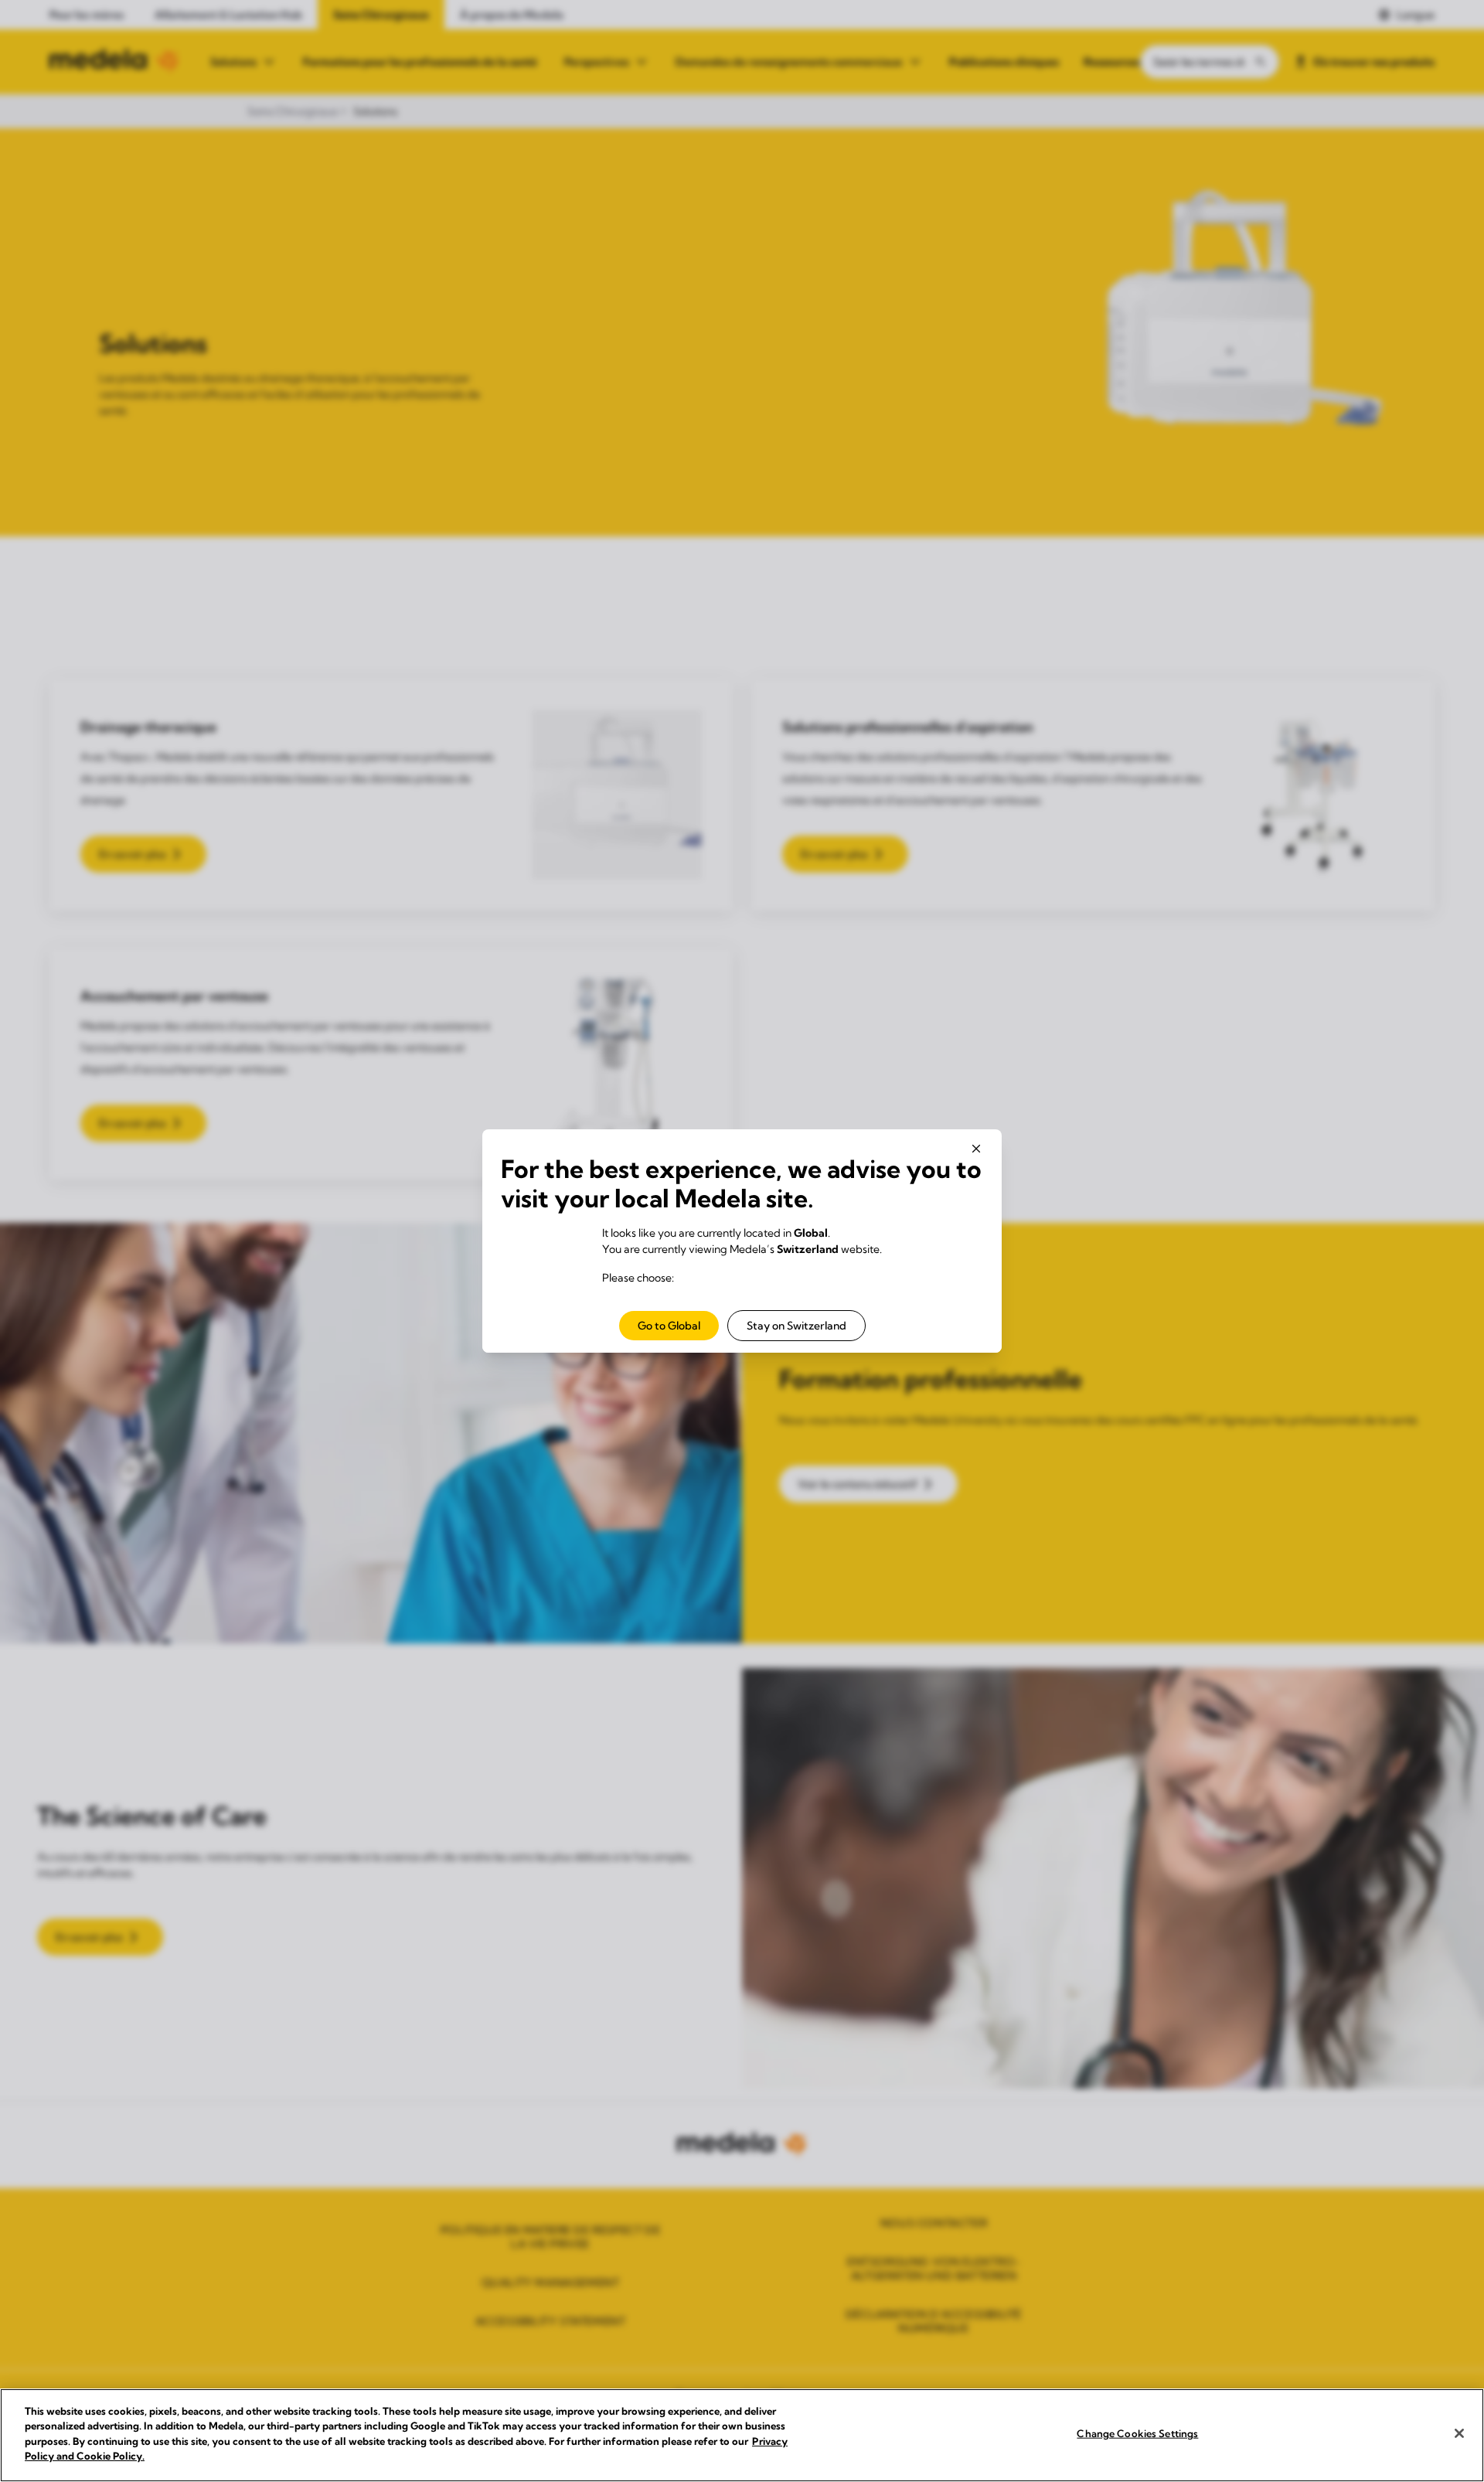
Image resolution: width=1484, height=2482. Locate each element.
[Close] (1459, 2433)
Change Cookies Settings (1137, 2433)
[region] (742, 2435)
